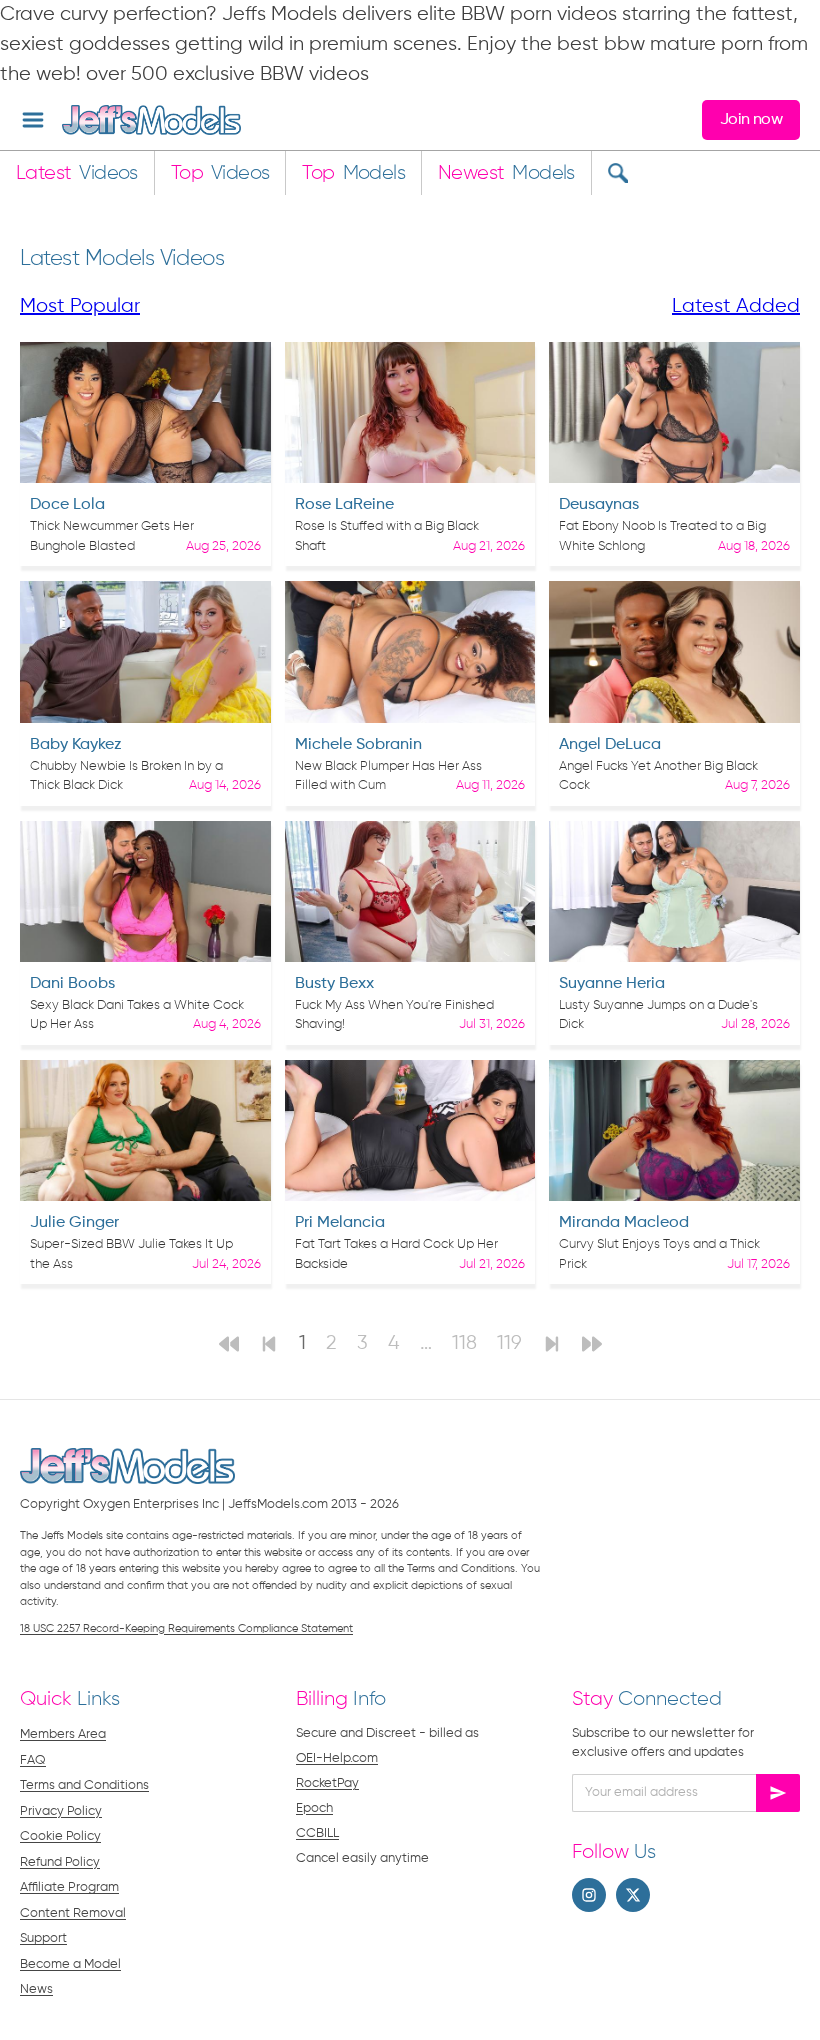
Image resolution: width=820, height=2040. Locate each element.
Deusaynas (599, 505)
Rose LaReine (344, 505)
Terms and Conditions (84, 1785)
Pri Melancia (340, 1223)
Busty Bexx (334, 984)
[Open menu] (33, 120)
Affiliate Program (69, 1887)
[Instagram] (589, 1895)
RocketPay (327, 1783)
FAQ (33, 1760)
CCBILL (317, 1833)
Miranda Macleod (624, 1223)
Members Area (63, 1734)
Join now (751, 120)
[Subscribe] (778, 1793)
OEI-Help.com (337, 1758)
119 (509, 1343)
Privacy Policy (61, 1811)
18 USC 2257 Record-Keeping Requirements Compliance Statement (186, 1628)
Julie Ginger (74, 1223)
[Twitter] (633, 1895)
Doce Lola (67, 505)
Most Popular (80, 306)
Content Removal (73, 1913)
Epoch (314, 1808)
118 (464, 1343)
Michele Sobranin (358, 745)
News (36, 1989)
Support (43, 1938)
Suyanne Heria (612, 984)
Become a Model (70, 1964)
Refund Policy (60, 1862)
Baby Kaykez (76, 745)
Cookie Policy (60, 1836)
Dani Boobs (72, 984)
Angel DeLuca (610, 745)
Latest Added (736, 306)
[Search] (617, 173)
